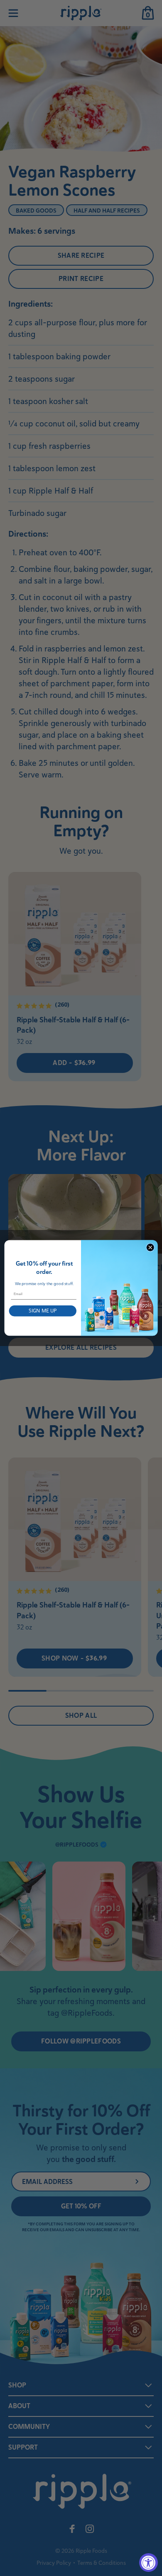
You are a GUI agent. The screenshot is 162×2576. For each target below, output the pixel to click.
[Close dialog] (150, 1247)
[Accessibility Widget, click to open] (148, 2563)
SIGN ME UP (43, 1311)
